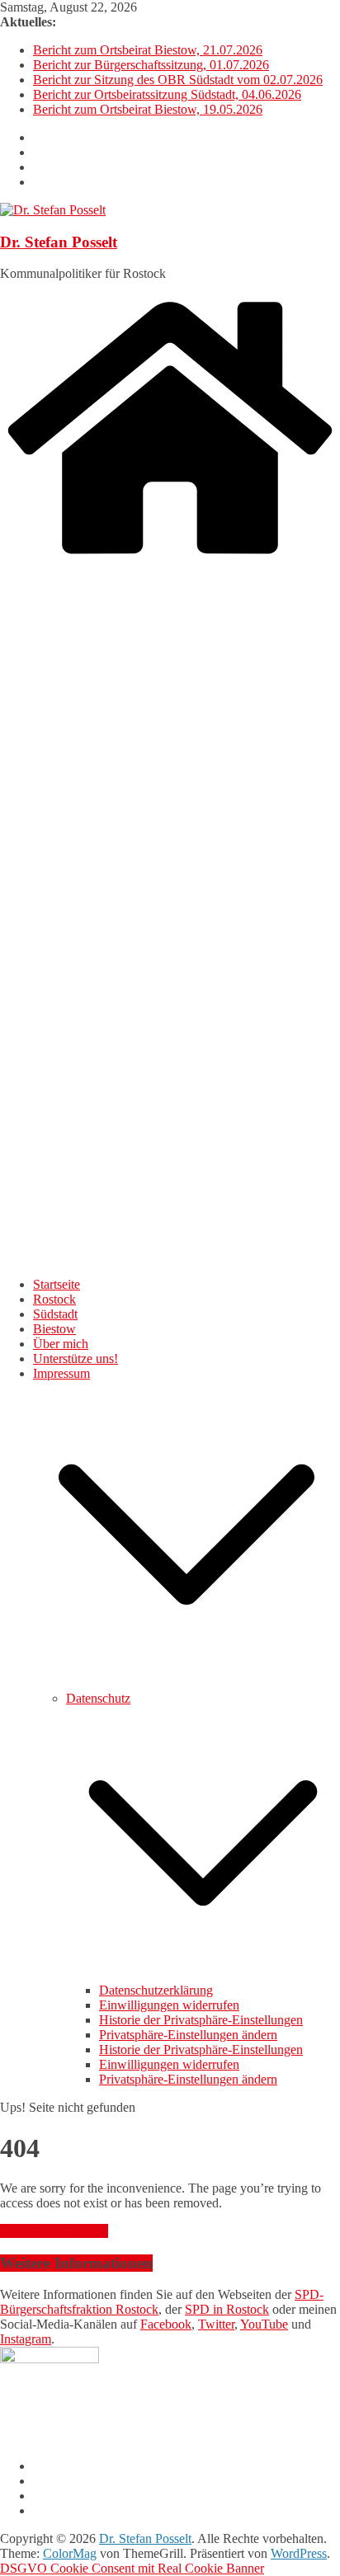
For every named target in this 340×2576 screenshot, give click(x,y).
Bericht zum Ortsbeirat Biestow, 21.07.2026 (148, 50)
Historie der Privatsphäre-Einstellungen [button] (201, 2020)
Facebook (166, 2324)
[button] (187, 1683)
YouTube (264, 2324)
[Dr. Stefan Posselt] (170, 557)
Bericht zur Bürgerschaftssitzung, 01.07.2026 (151, 65)
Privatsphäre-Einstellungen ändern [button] (188, 2035)
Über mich (61, 1344)
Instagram (26, 2339)
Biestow (54, 1329)
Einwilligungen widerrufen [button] (169, 2005)
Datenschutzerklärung (156, 1990)
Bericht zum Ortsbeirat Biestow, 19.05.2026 (148, 109)
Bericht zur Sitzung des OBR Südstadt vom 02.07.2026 (178, 80)
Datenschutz (98, 1698)
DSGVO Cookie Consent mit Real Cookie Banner (132, 2568)
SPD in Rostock (227, 2309)
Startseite (57, 1284)
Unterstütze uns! (76, 1359)
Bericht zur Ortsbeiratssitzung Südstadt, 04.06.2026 (167, 94)
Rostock (54, 1299)
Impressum (61, 1373)
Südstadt (55, 1314)
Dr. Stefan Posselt (59, 242)
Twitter (216, 2324)
